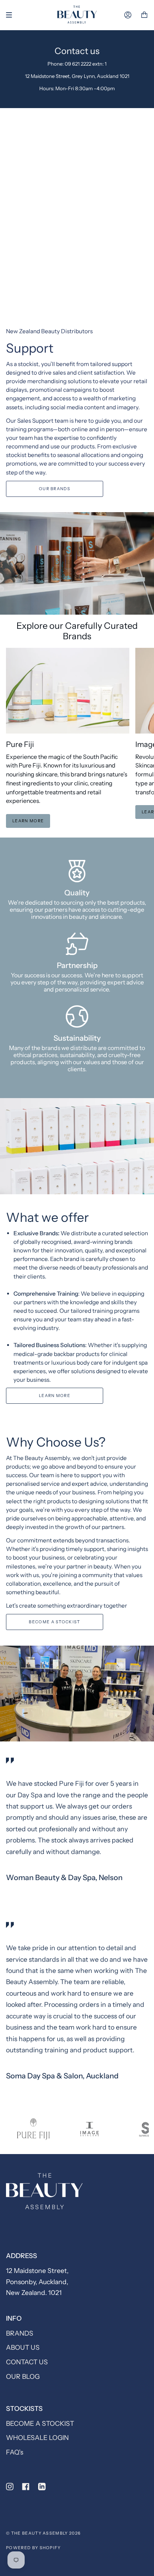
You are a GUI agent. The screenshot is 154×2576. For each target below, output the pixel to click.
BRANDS (20, 2333)
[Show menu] (12, 15)
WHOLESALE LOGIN (37, 2438)
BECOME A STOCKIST (40, 2423)
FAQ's (15, 2452)
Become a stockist (54, 1622)
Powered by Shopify (33, 2548)
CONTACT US (27, 2362)
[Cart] (144, 15)
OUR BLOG (23, 2376)
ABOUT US (23, 2347)
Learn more (28, 821)
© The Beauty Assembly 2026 (43, 2533)
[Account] (128, 15)
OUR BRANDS (55, 489)
